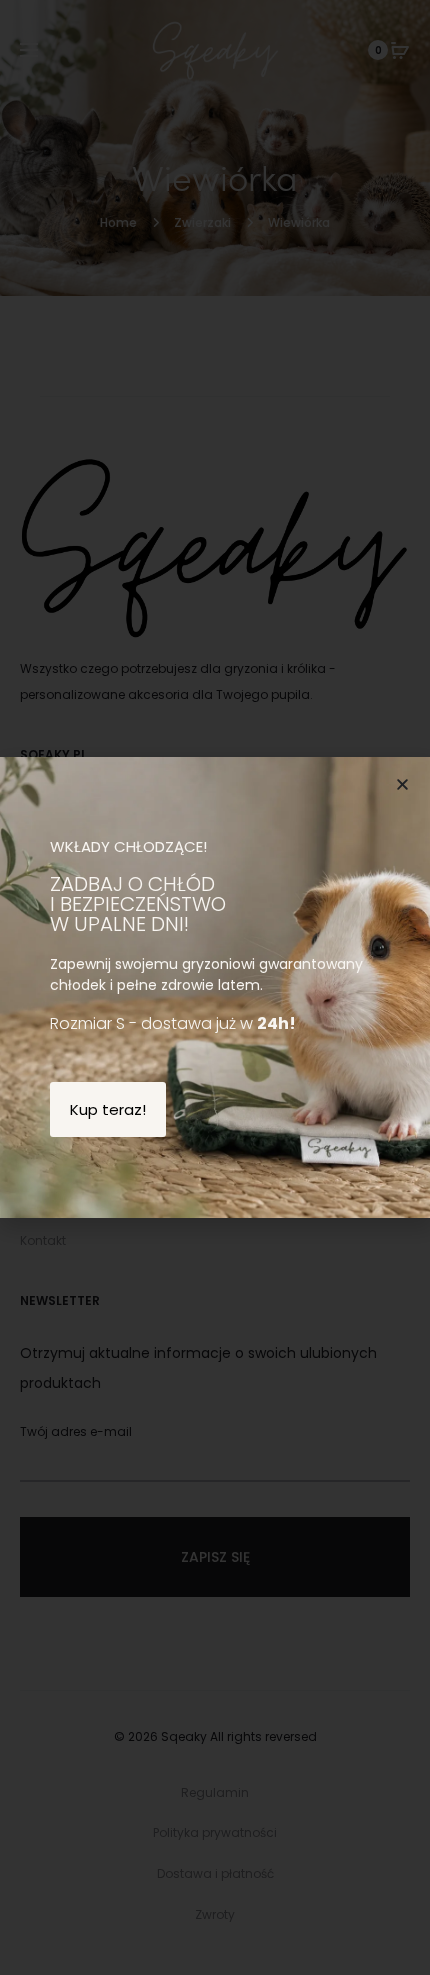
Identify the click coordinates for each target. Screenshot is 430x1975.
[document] (215, 987)
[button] (402, 784)
